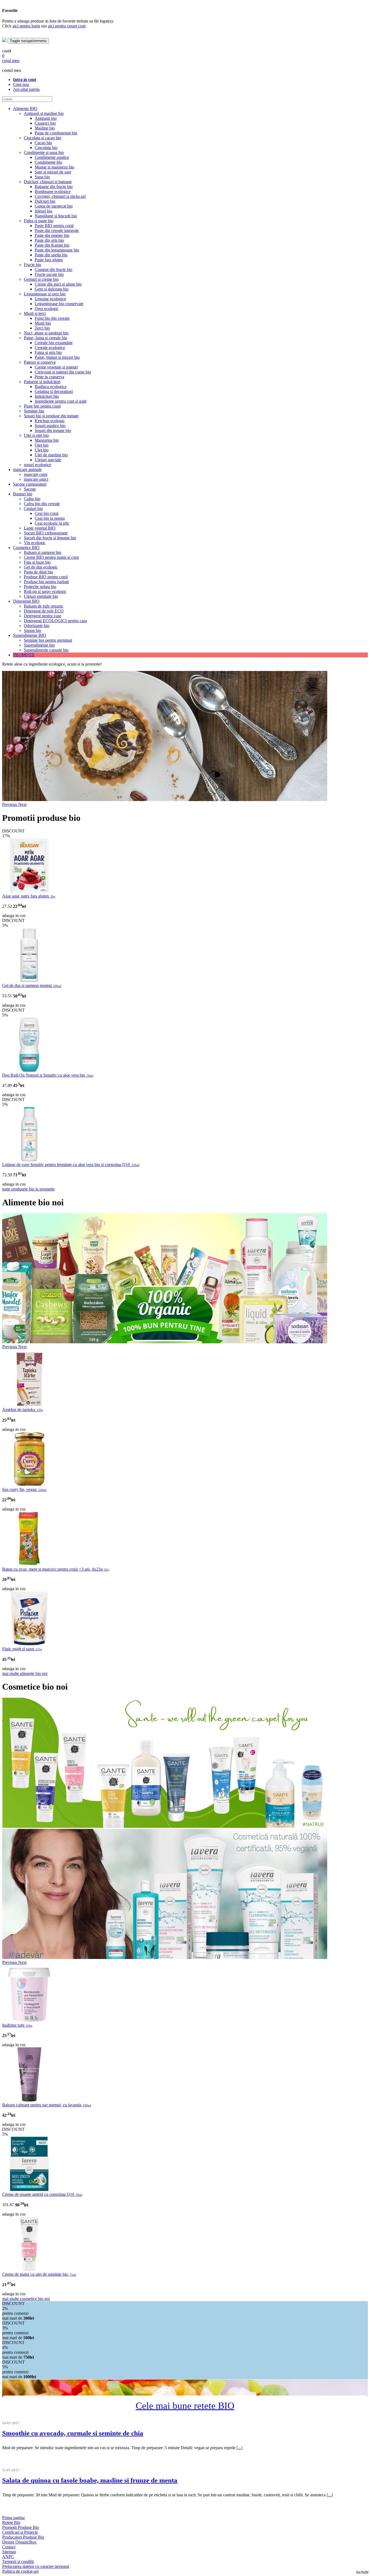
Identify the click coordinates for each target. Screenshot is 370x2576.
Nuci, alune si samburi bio (46, 333)
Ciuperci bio (45, 123)
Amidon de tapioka (23, 1410)
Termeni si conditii (18, 2562)
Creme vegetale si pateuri (56, 367)
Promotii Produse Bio (21, 2527)
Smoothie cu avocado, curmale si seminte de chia (73, 2433)
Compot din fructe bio (53, 269)
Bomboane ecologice (53, 191)
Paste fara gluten (49, 260)
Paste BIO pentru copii (54, 226)
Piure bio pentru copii (42, 406)
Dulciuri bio (45, 201)
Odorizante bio (37, 626)
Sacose (30, 489)
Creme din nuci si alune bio (58, 284)
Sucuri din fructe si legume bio (50, 538)
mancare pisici (36, 479)
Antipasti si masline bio (44, 113)
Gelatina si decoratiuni (54, 391)
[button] (10, 804)
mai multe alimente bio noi (25, 1673)
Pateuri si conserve (40, 362)
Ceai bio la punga (50, 518)
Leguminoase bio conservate (59, 304)
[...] (239, 2448)
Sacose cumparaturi (30, 484)
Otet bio (42, 445)
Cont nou (21, 84)
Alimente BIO (25, 109)
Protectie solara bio (40, 587)
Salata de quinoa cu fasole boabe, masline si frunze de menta (90, 2480)
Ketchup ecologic (50, 421)
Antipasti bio (46, 118)
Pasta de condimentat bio (56, 133)
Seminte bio (34, 411)
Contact (9, 2547)
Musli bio (43, 323)
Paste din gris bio (49, 240)
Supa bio (42, 177)
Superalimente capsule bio (46, 650)
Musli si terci (35, 313)
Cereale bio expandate (54, 343)
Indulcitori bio (47, 396)
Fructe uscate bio (49, 274)
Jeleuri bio (43, 211)
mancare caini (36, 474)
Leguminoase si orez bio (45, 294)
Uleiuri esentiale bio (41, 596)
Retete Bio (11, 2522)
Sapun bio (33, 630)
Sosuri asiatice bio (50, 426)
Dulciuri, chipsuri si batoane (48, 182)
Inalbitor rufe (17, 2025)
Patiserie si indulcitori (42, 382)
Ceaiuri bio (33, 509)
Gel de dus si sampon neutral (32, 985)
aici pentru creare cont (67, 26)
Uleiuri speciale (48, 460)
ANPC (8, 2557)
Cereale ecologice (50, 348)
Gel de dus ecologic (41, 567)
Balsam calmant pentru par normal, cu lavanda (47, 2105)
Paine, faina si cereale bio (46, 338)
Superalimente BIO (30, 635)
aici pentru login (26, 26)
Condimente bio (48, 162)
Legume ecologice (50, 299)
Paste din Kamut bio (52, 245)
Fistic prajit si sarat (22, 1649)
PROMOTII (24, 655)
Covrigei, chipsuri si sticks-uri (60, 196)
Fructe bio (33, 265)
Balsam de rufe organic (44, 606)
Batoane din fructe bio (54, 187)
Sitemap (9, 2552)
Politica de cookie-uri (20, 2571)
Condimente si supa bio (44, 152)
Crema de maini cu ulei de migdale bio (39, 2274)
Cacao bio (43, 143)
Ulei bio (42, 450)
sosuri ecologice (38, 465)
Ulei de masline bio (51, 455)
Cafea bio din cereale (42, 504)
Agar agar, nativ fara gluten (29, 896)
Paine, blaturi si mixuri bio (57, 357)
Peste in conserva (49, 377)
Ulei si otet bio (36, 435)
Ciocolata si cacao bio (43, 138)
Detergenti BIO (26, 601)
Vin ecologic (35, 543)
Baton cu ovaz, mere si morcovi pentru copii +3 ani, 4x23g (56, 1569)
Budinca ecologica (51, 387)
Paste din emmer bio (52, 235)
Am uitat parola (26, 89)
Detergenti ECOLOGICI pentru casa (55, 621)
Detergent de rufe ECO (44, 611)
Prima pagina (13, 2518)
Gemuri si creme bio (41, 279)
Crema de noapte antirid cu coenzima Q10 (42, 2194)
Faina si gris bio (48, 352)
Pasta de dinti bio (38, 572)
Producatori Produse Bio (23, 2537)
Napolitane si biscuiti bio (56, 216)
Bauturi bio (23, 494)
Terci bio (42, 328)
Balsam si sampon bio (43, 552)
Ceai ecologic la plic (52, 523)
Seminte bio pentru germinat (48, 640)
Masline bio (45, 128)
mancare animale (27, 469)
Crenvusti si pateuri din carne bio (63, 372)
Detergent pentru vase (43, 616)
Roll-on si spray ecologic (45, 591)
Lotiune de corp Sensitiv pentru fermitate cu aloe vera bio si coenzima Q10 (71, 1165)
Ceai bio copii (47, 513)
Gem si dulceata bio (52, 289)
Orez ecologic (47, 309)
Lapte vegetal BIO (40, 528)
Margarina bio (47, 440)
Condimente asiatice (52, 157)
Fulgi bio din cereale (52, 318)
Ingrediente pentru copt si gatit (61, 401)
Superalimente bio (39, 645)
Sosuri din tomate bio (53, 430)
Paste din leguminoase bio (57, 250)
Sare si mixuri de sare (53, 172)
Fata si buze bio (37, 562)
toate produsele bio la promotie (28, 1189)
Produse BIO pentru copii (46, 577)
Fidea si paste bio (39, 221)
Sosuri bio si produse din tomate (51, 416)
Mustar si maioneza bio (54, 167)
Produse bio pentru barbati (46, 582)
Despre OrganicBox (19, 2542)
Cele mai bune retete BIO (185, 2406)
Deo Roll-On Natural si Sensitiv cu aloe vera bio (48, 1075)
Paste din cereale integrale (57, 230)
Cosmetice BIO (26, 548)
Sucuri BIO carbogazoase (46, 533)
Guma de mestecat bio (54, 206)
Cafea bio (32, 499)
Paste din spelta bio (51, 255)
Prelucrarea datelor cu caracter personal (36, 2566)
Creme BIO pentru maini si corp (51, 557)
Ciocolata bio (46, 148)
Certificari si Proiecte (20, 2532)
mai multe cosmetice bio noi (26, 2299)
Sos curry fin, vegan (24, 1489)
